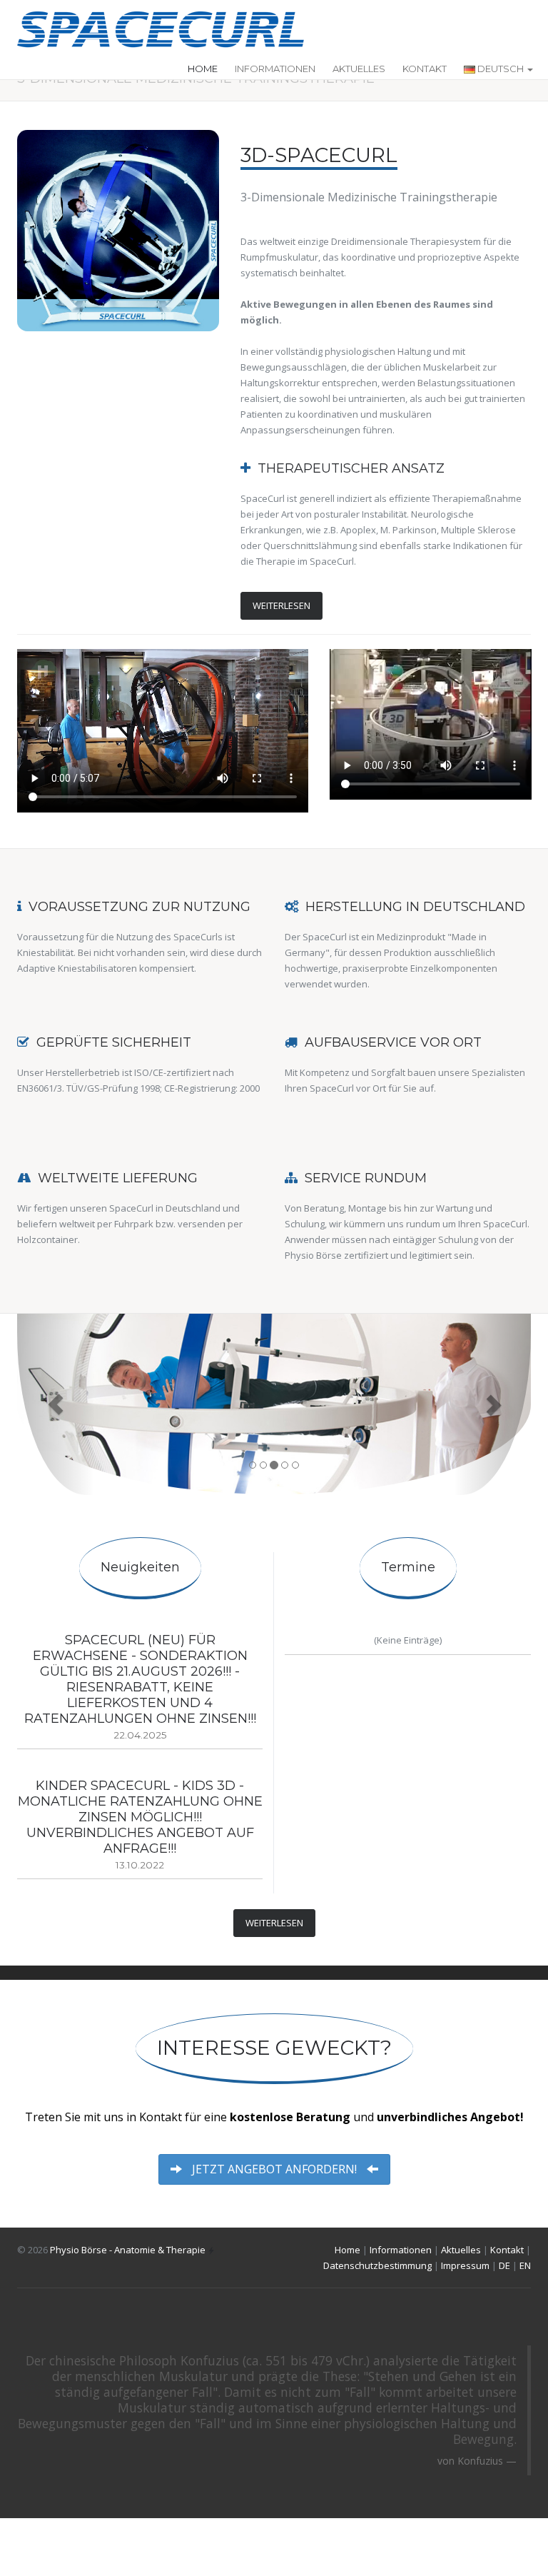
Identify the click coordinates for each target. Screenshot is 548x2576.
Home (203, 69)
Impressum (465, 2265)
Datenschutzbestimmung (377, 2265)
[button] (56, 1404)
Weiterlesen (281, 605)
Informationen (275, 69)
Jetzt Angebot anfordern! (274, 2169)
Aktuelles (359, 69)
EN (525, 2265)
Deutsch (501, 69)
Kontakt (425, 69)
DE (504, 2265)
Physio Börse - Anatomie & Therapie (128, 2250)
